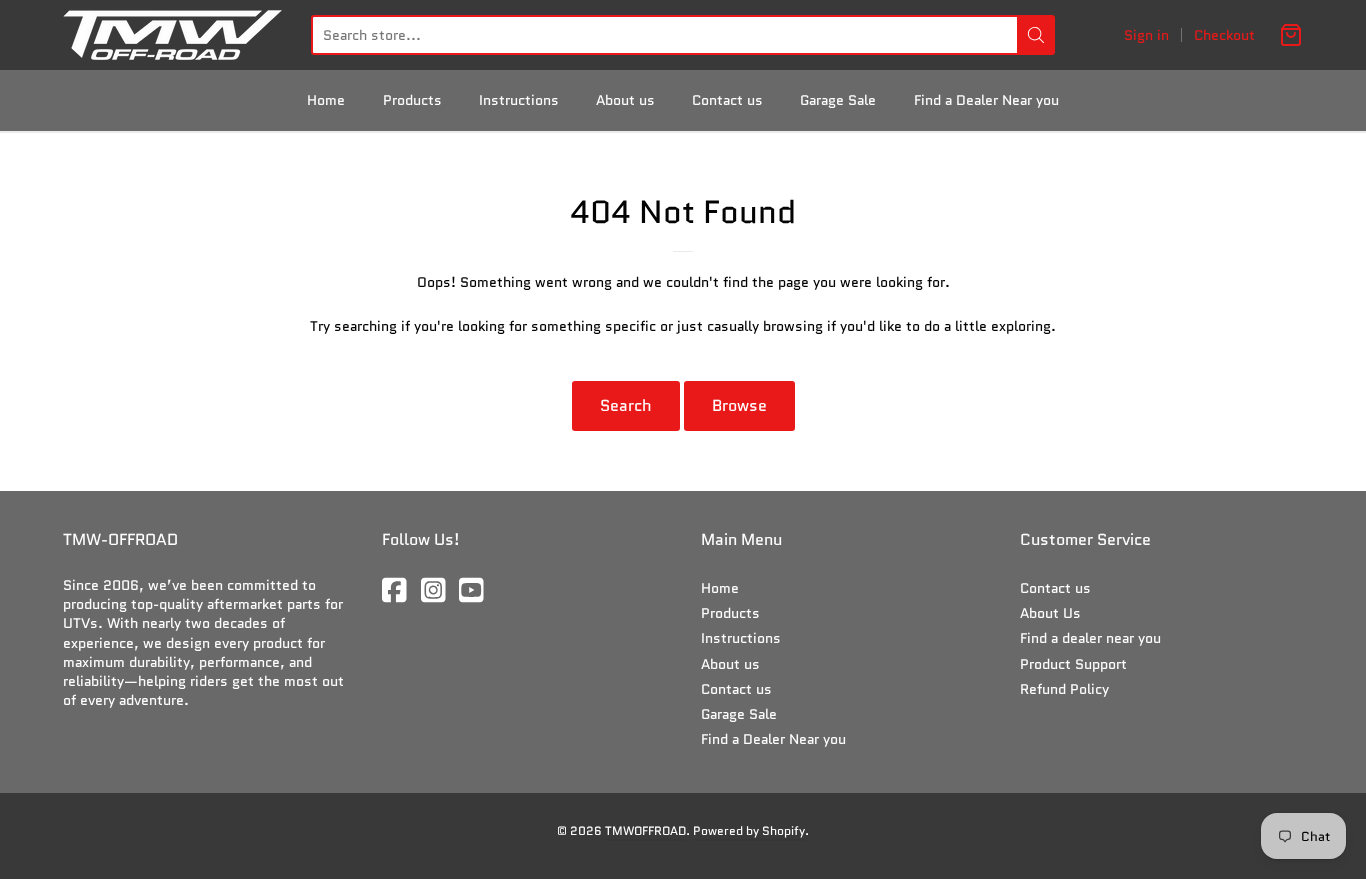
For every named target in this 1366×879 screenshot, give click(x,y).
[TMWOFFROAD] (172, 35)
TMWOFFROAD (645, 830)
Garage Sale (838, 100)
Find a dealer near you (1090, 638)
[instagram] (435, 592)
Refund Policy (1064, 689)
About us (625, 100)
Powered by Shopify (749, 830)
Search (626, 405)
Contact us (727, 100)
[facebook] (396, 592)
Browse (739, 405)
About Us (1050, 613)
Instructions (519, 100)
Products (412, 100)
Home (326, 100)
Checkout (1224, 35)
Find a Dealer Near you (986, 100)
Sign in (1146, 35)
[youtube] (473, 592)
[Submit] (1036, 35)
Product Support (1073, 664)
